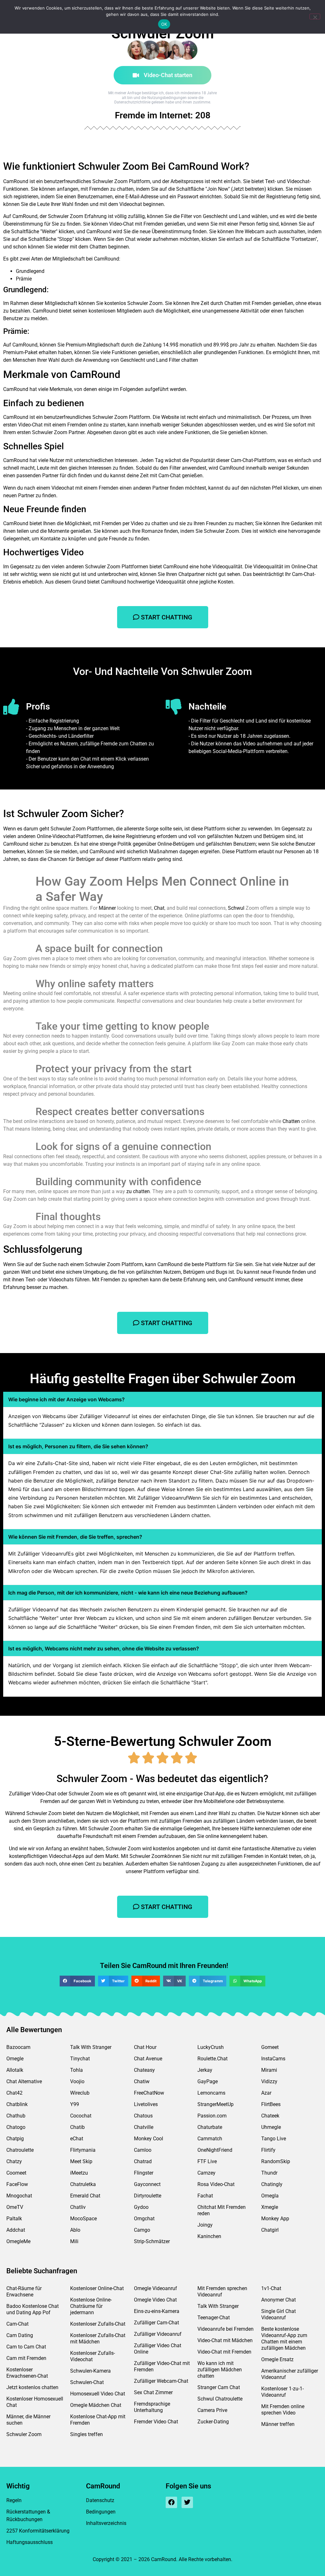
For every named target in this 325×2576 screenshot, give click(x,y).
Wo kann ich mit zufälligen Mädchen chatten (220, 2370)
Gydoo (141, 2207)
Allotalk (15, 2070)
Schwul (236, 908)
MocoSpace (83, 2219)
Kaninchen (209, 2236)
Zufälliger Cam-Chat (156, 2323)
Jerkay (205, 2070)
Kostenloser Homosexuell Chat (35, 2402)
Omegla (270, 2196)
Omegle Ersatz (277, 2359)
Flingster (144, 2173)
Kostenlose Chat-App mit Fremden (98, 2420)
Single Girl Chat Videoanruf (279, 2314)
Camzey (206, 2173)
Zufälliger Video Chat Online (158, 2349)
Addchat (16, 2230)
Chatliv (78, 2207)
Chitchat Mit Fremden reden (222, 2210)
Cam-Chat (17, 2324)
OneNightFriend (215, 2150)
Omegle (15, 2059)
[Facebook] (171, 2502)
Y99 (75, 2104)
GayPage (208, 2081)
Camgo (142, 2230)
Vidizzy (269, 2081)
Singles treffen (86, 2434)
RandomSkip (276, 2161)
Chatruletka (83, 2184)
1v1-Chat (271, 2288)
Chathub (16, 2116)
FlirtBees (271, 2104)
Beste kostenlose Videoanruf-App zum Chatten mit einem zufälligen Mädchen (284, 2338)
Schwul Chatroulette (220, 2399)
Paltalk (14, 2219)
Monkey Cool (149, 2139)
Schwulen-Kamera (90, 2371)
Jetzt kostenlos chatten (32, 2387)
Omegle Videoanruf (156, 2288)
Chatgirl (270, 2230)
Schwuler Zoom (24, 2434)
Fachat (205, 2196)
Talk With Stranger (91, 2047)
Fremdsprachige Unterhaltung (152, 2407)
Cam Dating (20, 2335)
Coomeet (16, 2173)
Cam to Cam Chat (26, 2347)
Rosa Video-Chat (216, 2184)
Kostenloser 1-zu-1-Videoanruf (282, 2392)
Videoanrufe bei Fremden (226, 2329)
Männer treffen (278, 2424)
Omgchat (144, 2219)
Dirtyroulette (148, 2196)
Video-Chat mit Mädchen (225, 2340)
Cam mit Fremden (26, 2358)
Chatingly (272, 2184)
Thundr (269, 2173)
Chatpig (15, 2139)
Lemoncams (211, 2093)
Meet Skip (81, 2161)
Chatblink (17, 2104)
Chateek (270, 2116)
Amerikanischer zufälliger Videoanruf (290, 2374)
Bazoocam (18, 2047)
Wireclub (80, 2093)
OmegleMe (18, 2241)
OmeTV (15, 2207)
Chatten (291, 1121)
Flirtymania (83, 2150)
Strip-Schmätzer (152, 2241)
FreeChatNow (149, 2093)
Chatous (143, 2116)
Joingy (205, 2225)
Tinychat (80, 2059)
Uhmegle (271, 2127)
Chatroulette (20, 2150)
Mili (74, 2241)
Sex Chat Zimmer (153, 2392)
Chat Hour (145, 2047)
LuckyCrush (211, 2047)
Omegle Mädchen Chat (96, 2405)
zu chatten (138, 1191)
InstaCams (273, 2059)
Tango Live (274, 2139)
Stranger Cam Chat (219, 2387)
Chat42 (14, 2093)
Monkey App (275, 2219)
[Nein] (315, 17)
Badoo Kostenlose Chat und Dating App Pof (33, 2309)
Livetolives (146, 2104)
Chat (159, 908)
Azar (266, 2093)
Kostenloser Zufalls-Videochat (93, 2356)
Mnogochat (19, 2196)
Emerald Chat (85, 2196)
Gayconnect (147, 2184)
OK (164, 24)
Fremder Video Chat (156, 2422)
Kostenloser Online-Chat (97, 2288)
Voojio (77, 2081)
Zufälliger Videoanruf (158, 2334)
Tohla (76, 2070)
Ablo (75, 2230)
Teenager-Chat (214, 2318)
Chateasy (144, 2070)
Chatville (144, 2127)
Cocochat (81, 2116)
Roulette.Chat (212, 2059)
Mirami (269, 2070)
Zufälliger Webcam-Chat (161, 2381)
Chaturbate (210, 2127)
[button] (77, 1981)
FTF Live (207, 2161)
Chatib (77, 2127)
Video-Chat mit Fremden (224, 2352)
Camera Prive (212, 2410)
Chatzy (14, 2161)
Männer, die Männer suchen (28, 2420)
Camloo (143, 2150)
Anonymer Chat (279, 2300)
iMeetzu (79, 2173)
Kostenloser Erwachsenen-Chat (27, 2373)
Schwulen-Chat (87, 2382)
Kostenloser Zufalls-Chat (98, 2324)
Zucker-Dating (213, 2422)
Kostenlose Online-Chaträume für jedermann (91, 2306)
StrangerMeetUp (216, 2104)
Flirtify (268, 2150)
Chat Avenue (148, 2059)
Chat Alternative (24, 2081)
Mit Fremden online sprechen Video (283, 2410)
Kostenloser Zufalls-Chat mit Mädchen (98, 2338)
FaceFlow (17, 2184)
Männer (107, 908)
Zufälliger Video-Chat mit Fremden (162, 2366)
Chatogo (16, 2127)
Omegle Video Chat (155, 2300)
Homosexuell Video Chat (98, 2394)
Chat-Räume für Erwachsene (24, 2292)
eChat (77, 2139)
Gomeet (270, 2047)
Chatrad (143, 2161)
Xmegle (270, 2207)
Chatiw (142, 2081)
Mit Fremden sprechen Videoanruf (222, 2292)
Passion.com (212, 2116)
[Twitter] (187, 2502)
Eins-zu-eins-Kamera (157, 2311)
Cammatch (210, 2139)
